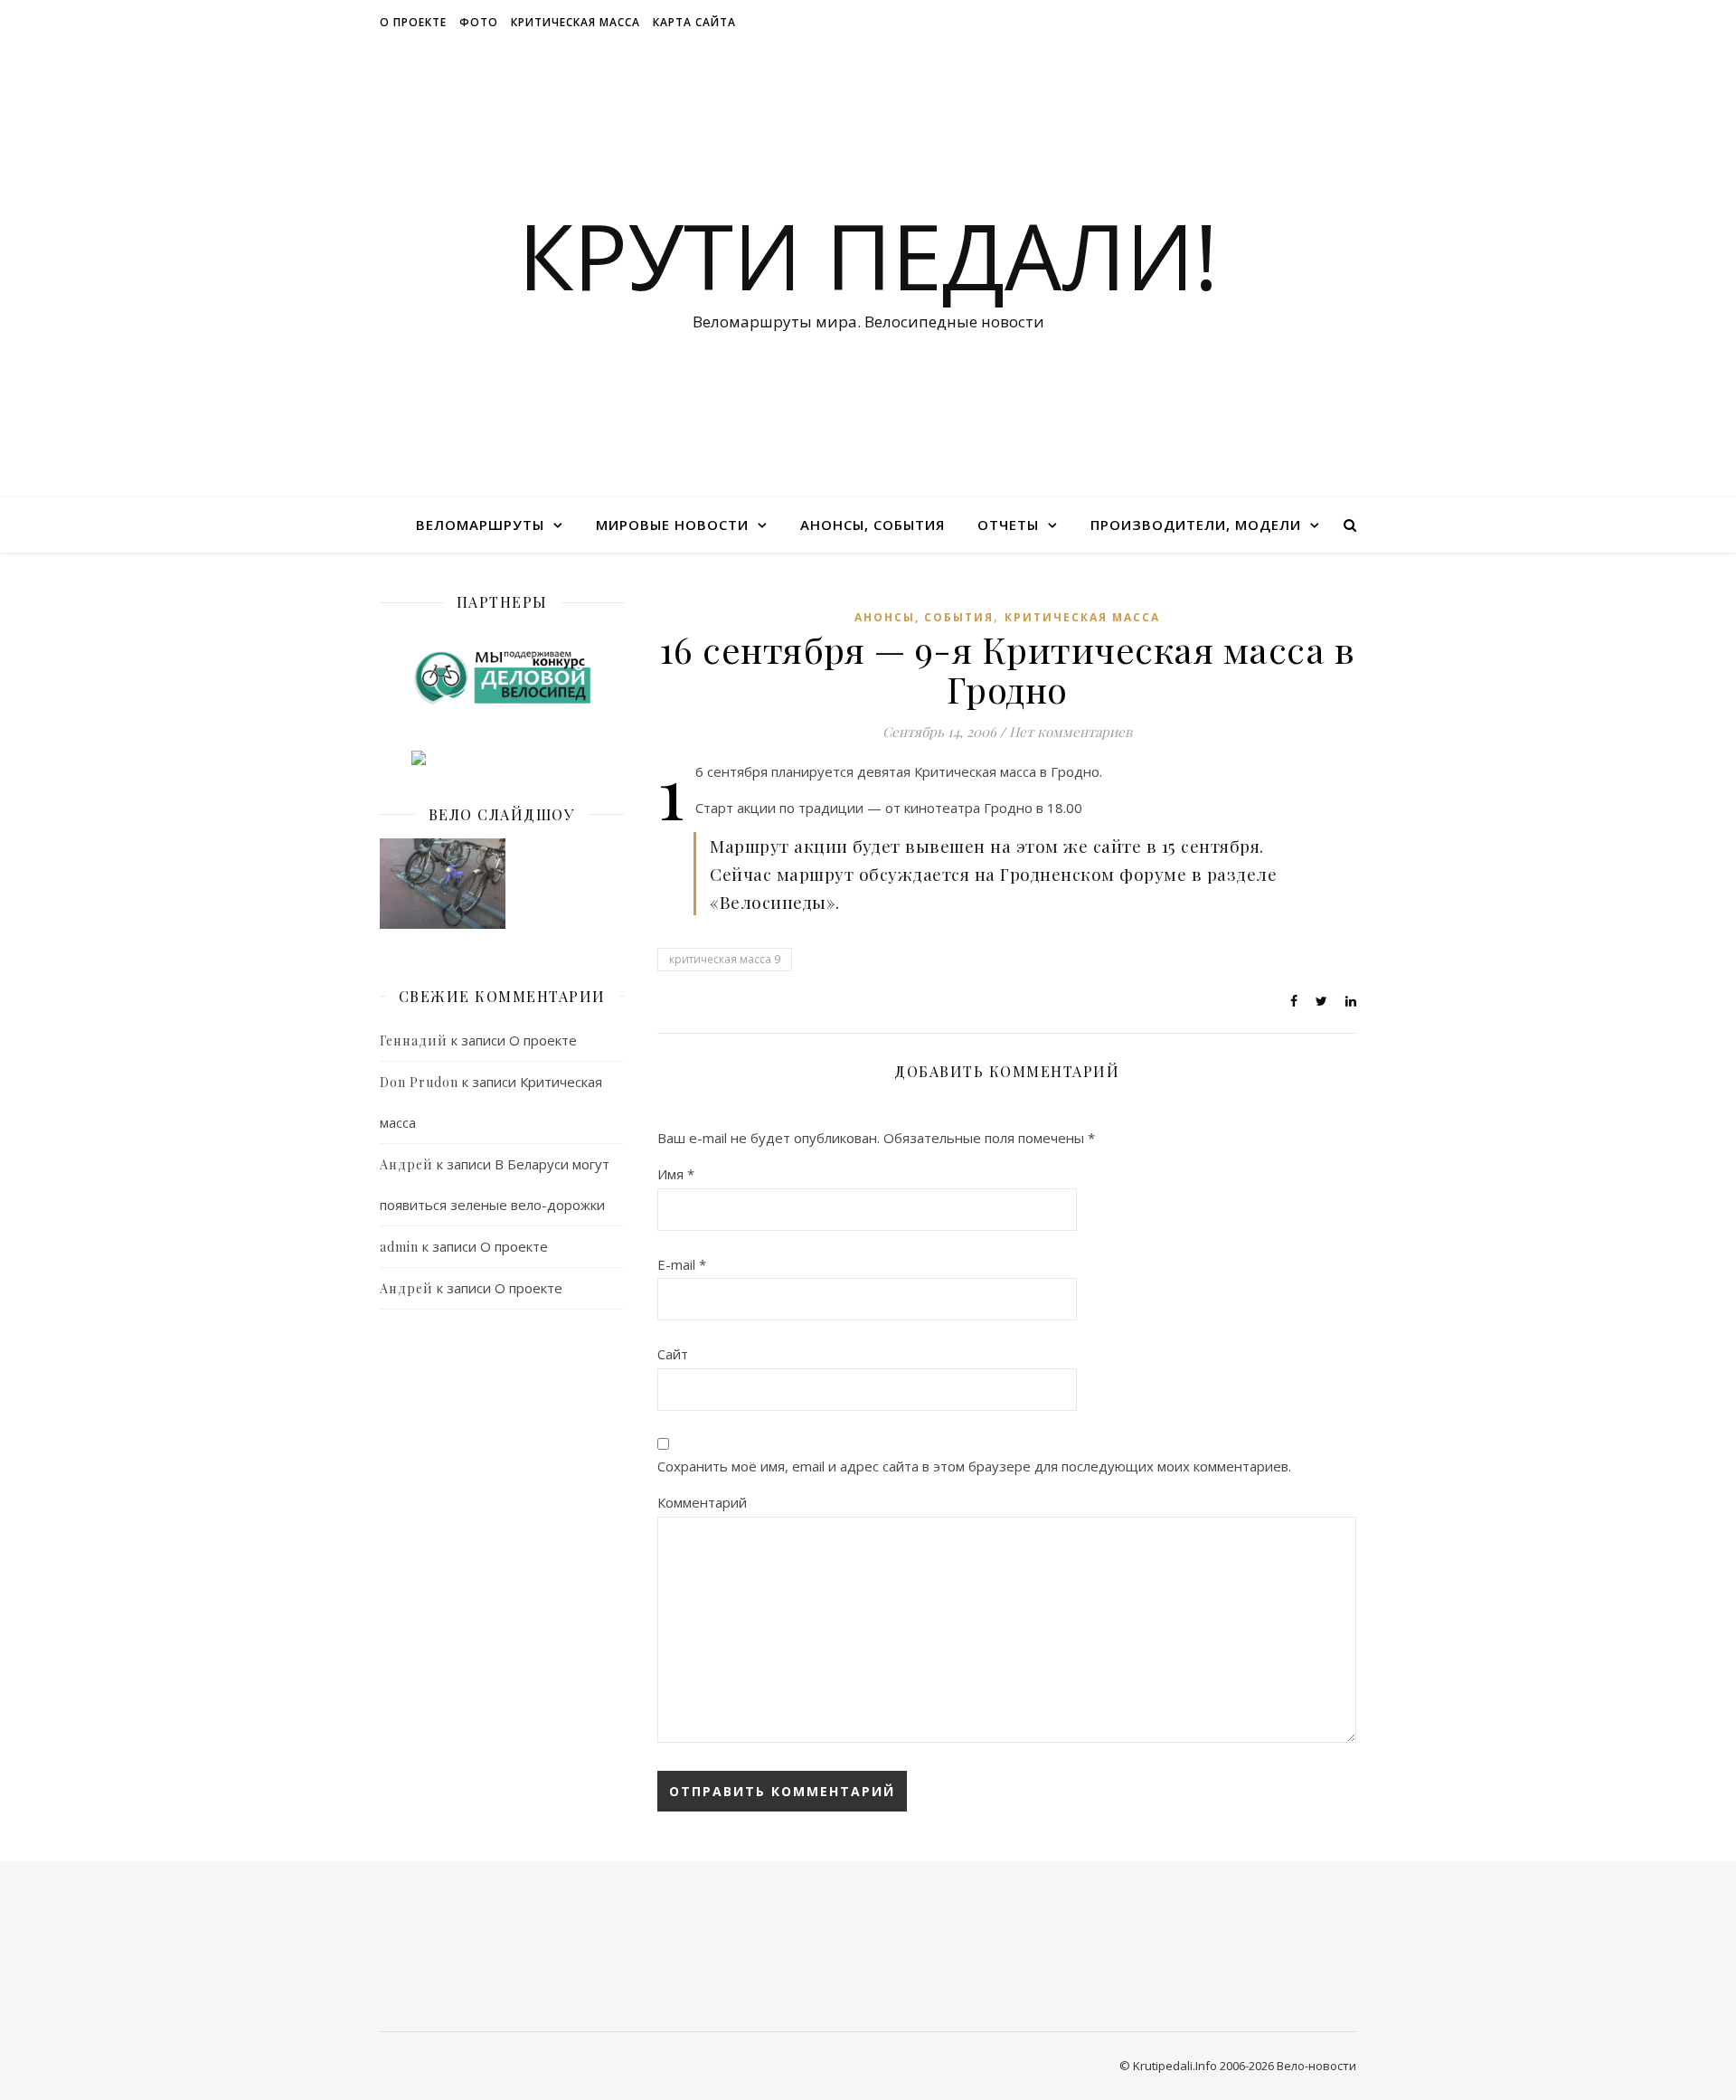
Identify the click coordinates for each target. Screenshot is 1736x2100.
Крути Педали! (868, 255)
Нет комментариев (1071, 732)
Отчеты (1008, 525)
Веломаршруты (480, 525)
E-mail (682, 1264)
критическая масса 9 (725, 959)
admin (399, 1247)
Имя (676, 1174)
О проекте (413, 22)
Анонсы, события (873, 525)
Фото (479, 22)
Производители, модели (1196, 525)
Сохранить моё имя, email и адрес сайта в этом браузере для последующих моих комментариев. (974, 1466)
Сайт (673, 1354)
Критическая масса (576, 22)
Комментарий (702, 1502)
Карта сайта (694, 22)
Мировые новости (672, 525)
